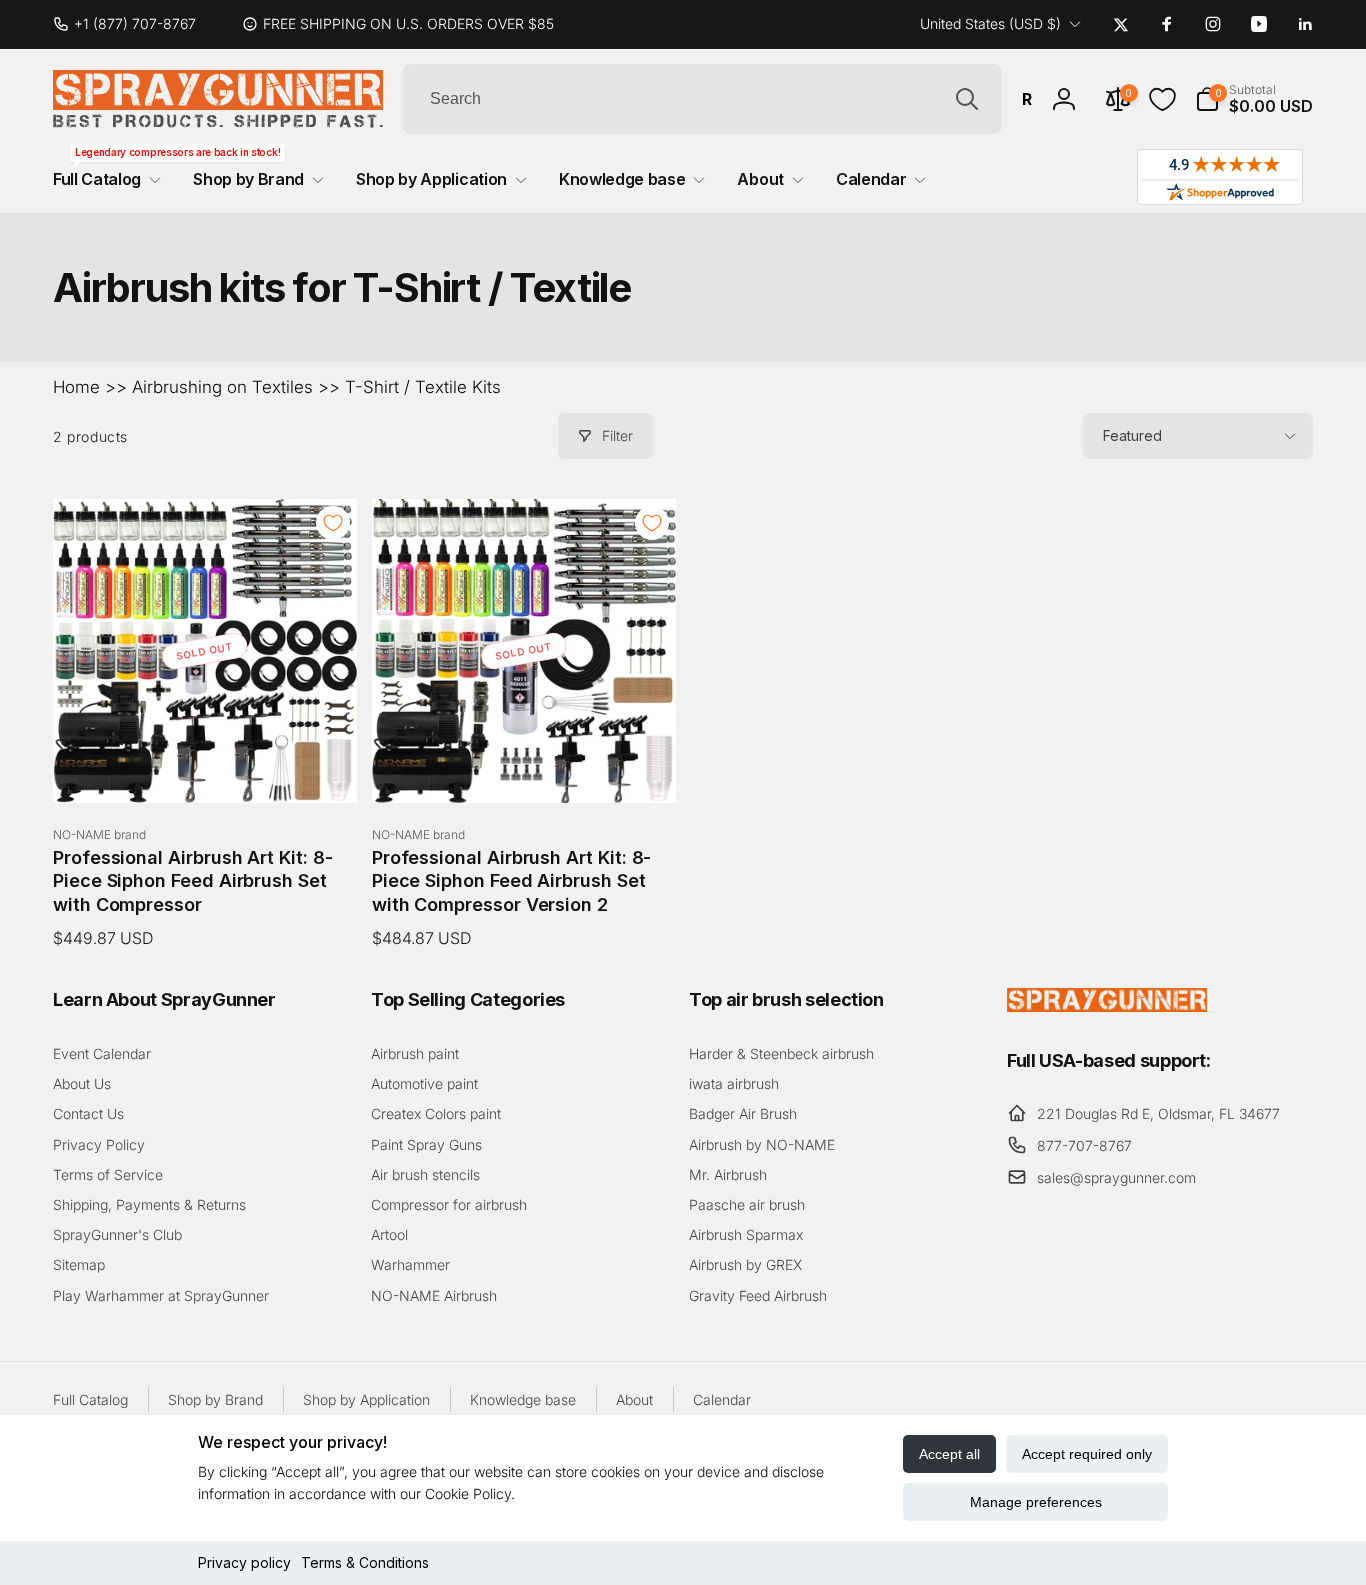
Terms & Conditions (365, 1562)
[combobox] (702, 99)
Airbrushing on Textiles (222, 387)
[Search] (967, 99)
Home (76, 387)
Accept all (949, 1454)
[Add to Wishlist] (333, 523)
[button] (1254, 99)
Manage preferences (1036, 1502)
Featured (1132, 435)
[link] (132, 24)
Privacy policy (244, 1562)
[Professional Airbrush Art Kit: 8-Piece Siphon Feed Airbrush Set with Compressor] (206, 766)
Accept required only (1087, 1454)
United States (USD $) (990, 23)
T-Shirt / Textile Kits (423, 387)
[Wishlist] (1162, 99)
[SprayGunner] (1107, 1006)
